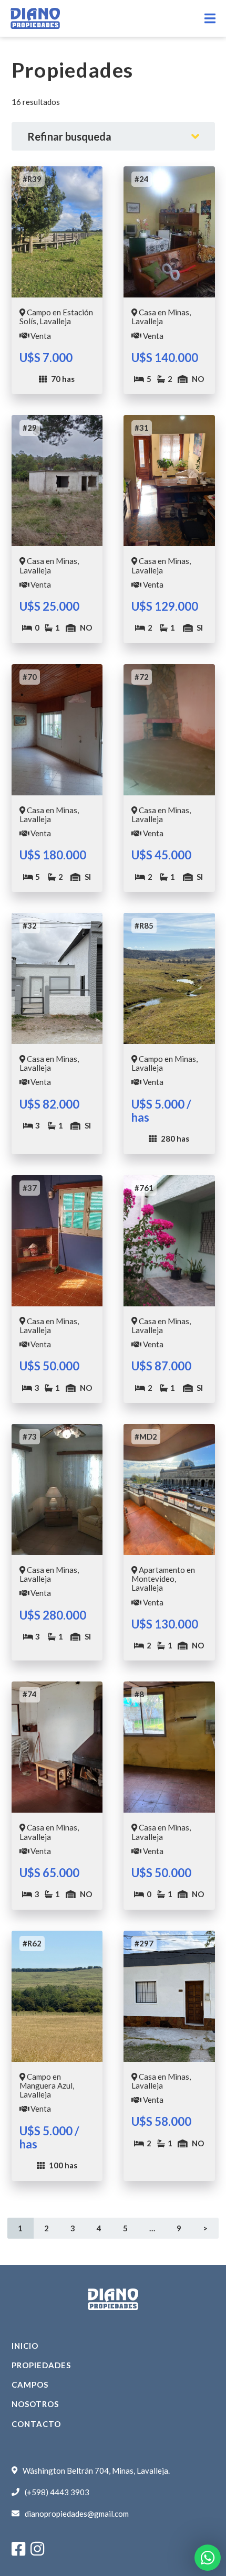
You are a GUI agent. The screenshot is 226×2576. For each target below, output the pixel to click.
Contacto (36, 2424)
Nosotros (35, 2404)
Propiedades (41, 2365)
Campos (30, 2385)
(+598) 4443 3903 (57, 2492)
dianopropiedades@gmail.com (77, 2514)
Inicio (25, 2346)
